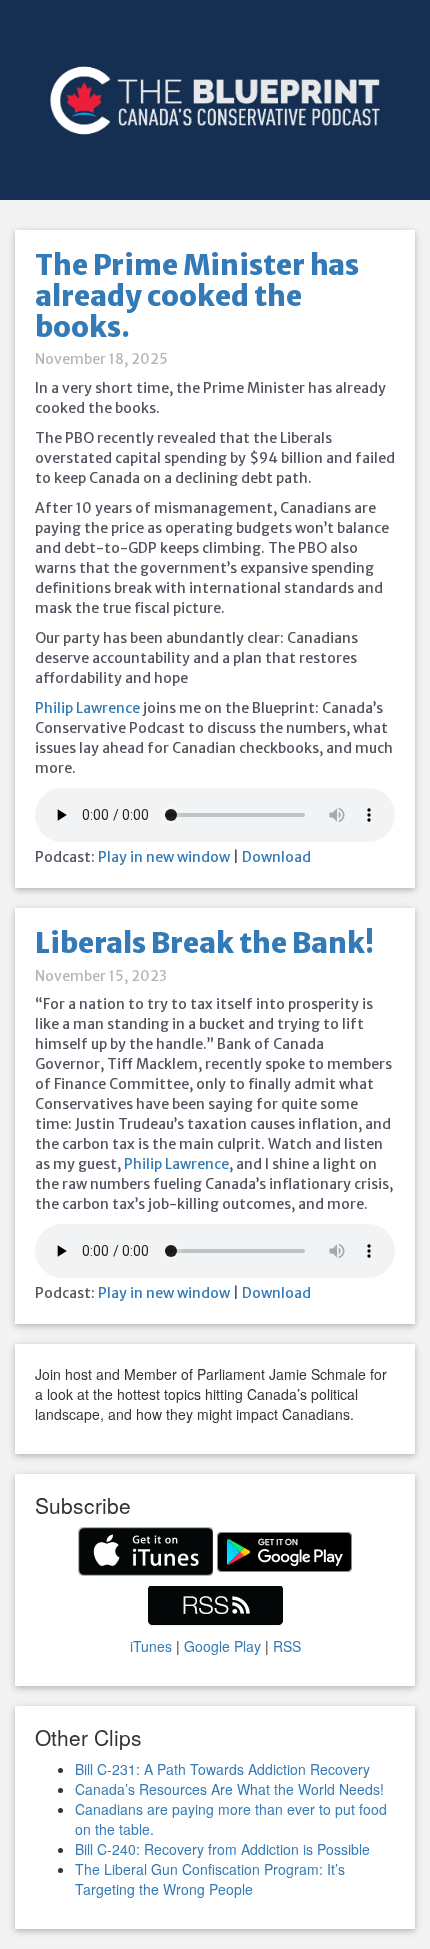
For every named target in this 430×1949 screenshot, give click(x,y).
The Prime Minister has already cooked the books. (197, 296)
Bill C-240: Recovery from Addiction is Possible (222, 1849)
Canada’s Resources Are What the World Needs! (229, 1789)
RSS (287, 1646)
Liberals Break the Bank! (204, 943)
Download (276, 857)
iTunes (151, 1646)
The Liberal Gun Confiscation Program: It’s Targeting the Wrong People (210, 1879)
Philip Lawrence (87, 708)
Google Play (222, 1646)
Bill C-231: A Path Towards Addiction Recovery (222, 1769)
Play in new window (164, 857)
